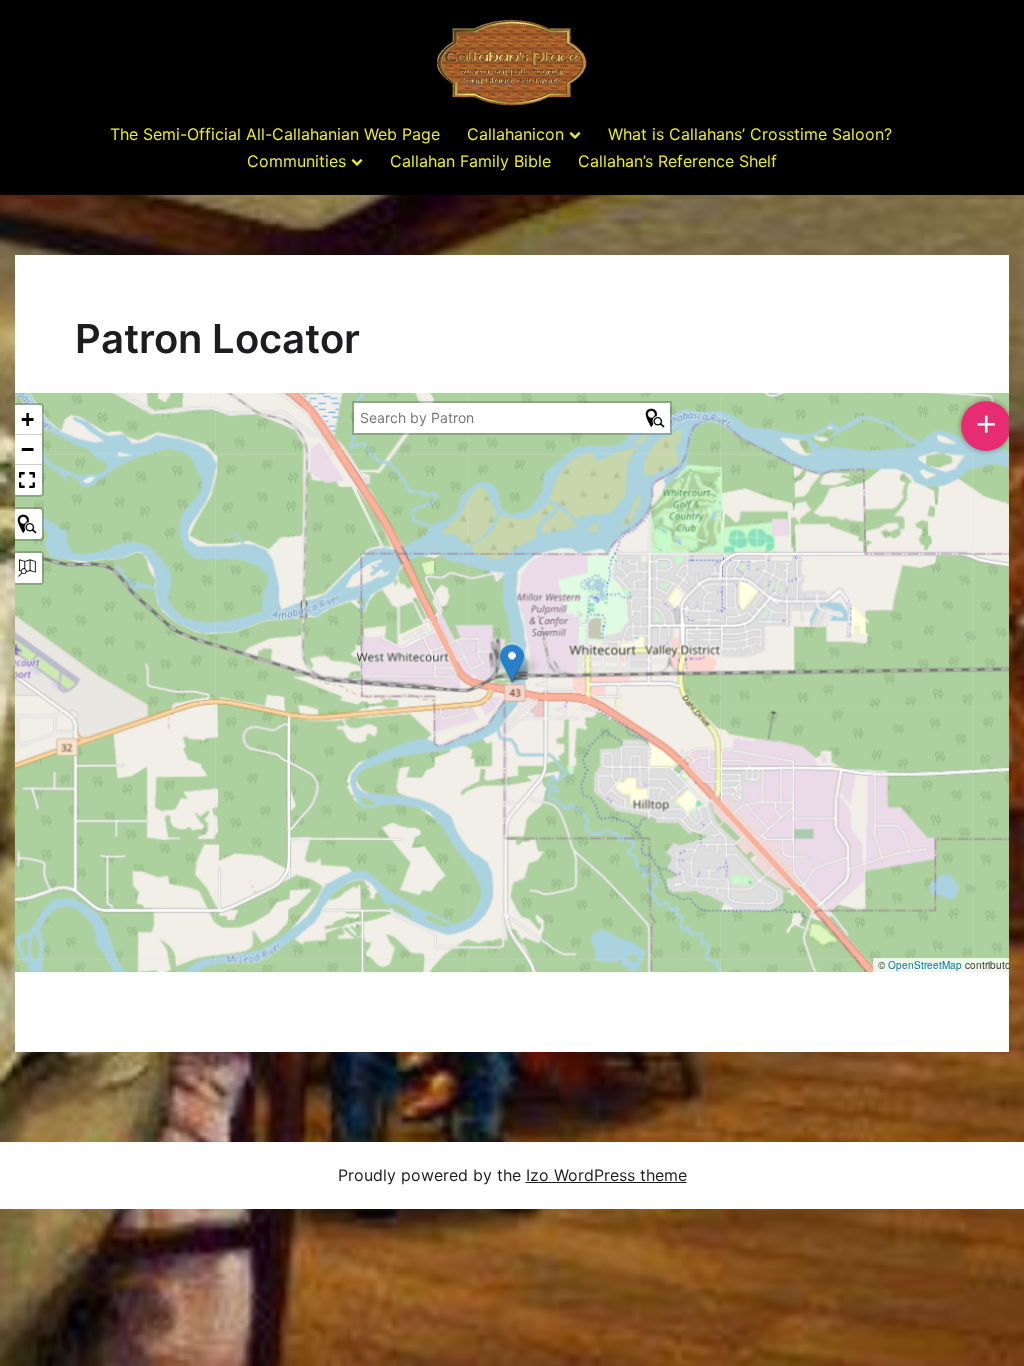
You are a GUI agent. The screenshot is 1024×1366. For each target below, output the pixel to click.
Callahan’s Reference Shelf (677, 161)
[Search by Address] (27, 568)
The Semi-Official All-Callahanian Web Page (275, 134)
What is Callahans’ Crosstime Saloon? (750, 134)
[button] (512, 663)
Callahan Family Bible (470, 161)
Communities (296, 161)
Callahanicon (515, 134)
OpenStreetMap (925, 965)
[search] (499, 418)
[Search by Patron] (27, 524)
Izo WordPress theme (606, 1175)
